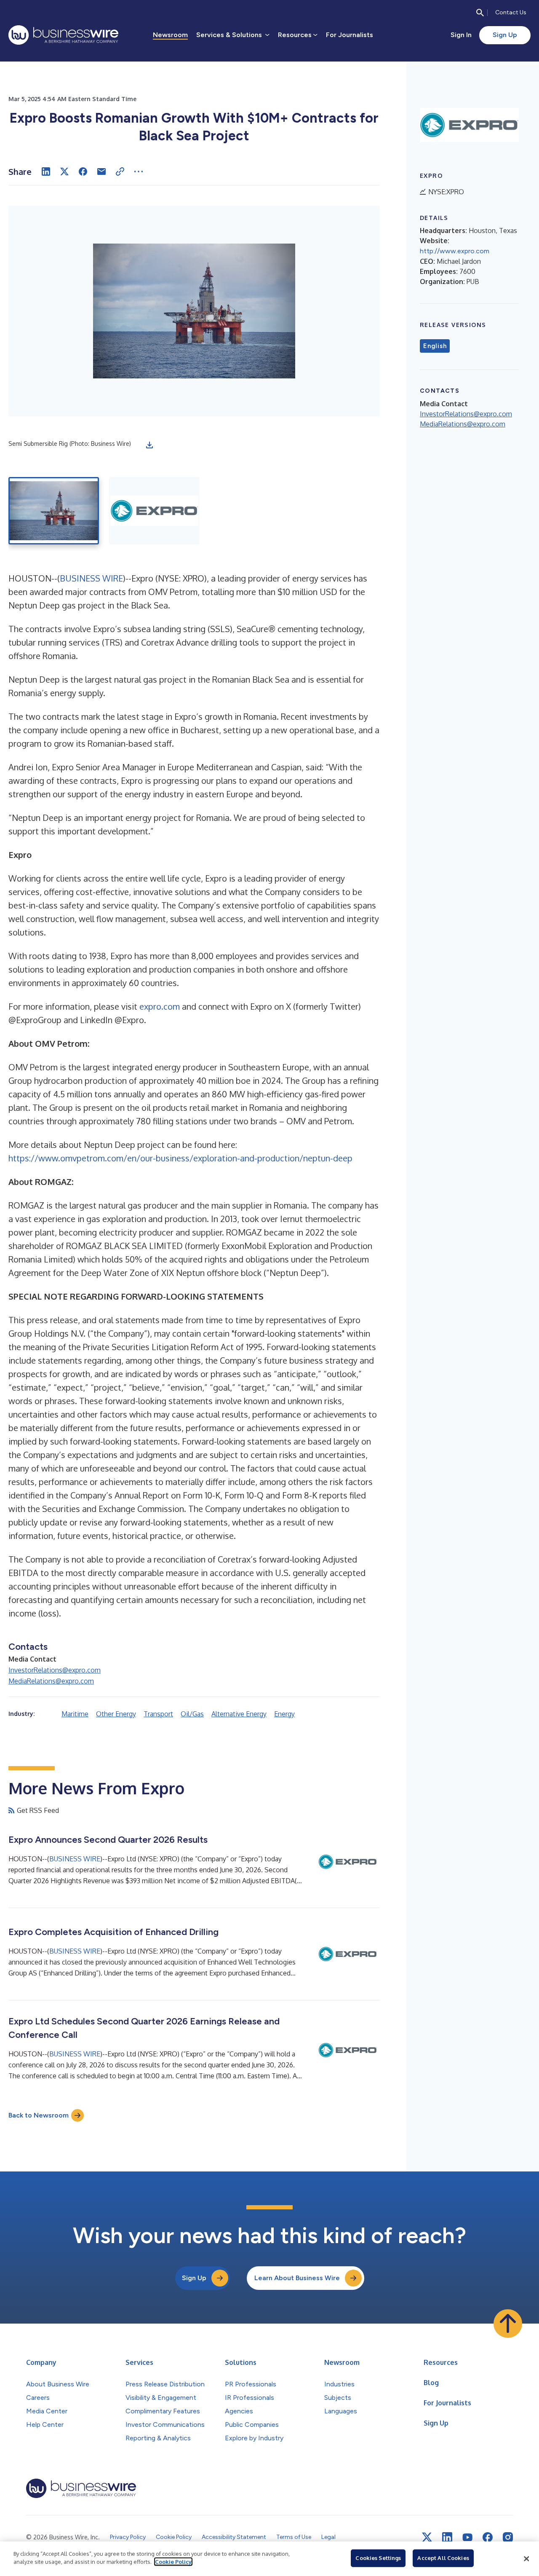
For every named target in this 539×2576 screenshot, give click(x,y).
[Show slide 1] (54, 511)
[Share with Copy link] (120, 172)
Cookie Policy (173, 2562)
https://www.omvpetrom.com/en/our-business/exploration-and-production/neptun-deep (180, 1158)
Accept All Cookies (443, 2558)
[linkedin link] (447, 2537)
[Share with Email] (101, 172)
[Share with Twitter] (64, 172)
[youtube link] (467, 2537)
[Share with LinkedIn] (46, 172)
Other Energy (116, 1714)
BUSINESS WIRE (91, 578)
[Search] (480, 13)
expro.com (160, 1006)
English (435, 346)
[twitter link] (427, 2537)
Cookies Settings (378, 2558)
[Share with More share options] (139, 172)
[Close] (526, 2559)
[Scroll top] (508, 2324)
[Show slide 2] (154, 511)
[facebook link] (488, 2537)
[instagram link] (508, 2537)
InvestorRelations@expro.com (55, 1670)
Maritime (75, 1714)
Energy (284, 1714)
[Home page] (63, 35)
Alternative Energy (239, 1714)
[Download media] (149, 445)
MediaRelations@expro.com (51, 1681)
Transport (158, 1714)
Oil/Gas (192, 1714)
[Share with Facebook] (83, 172)
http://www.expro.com (455, 251)
